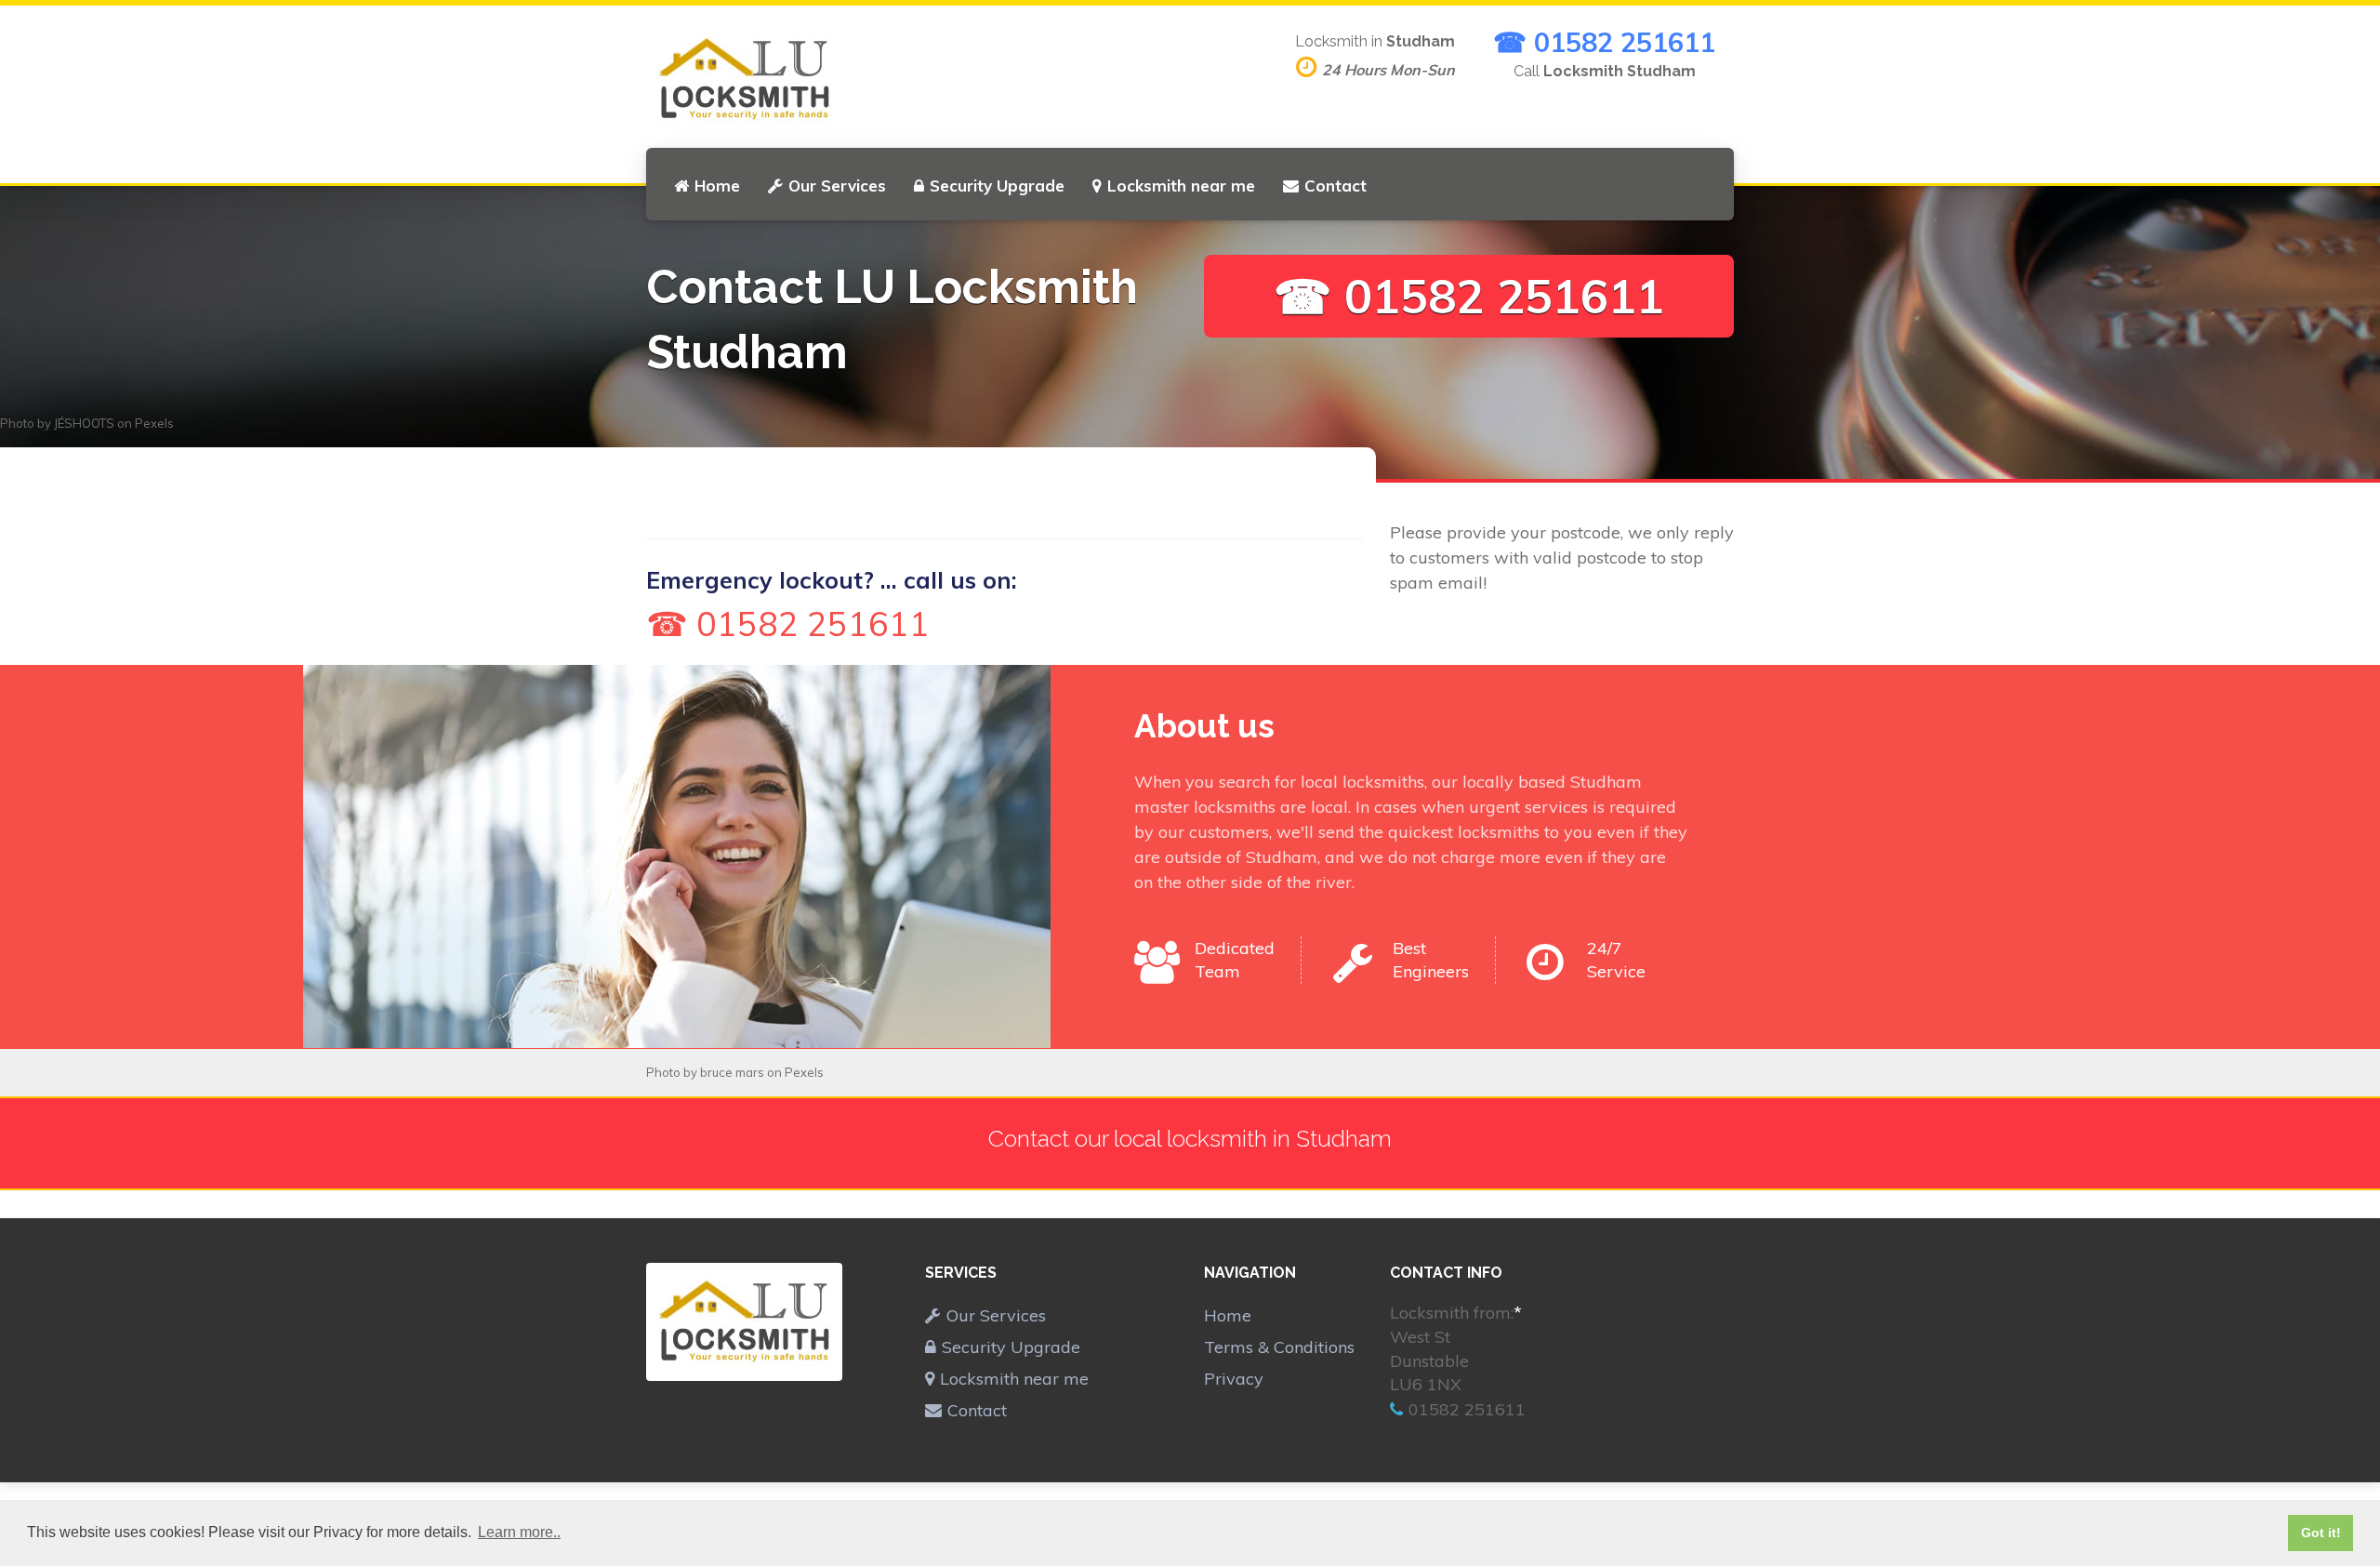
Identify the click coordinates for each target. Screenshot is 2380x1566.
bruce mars (732, 1072)
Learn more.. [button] (519, 1532)
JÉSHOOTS (84, 423)
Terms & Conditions (1279, 1347)
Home (717, 186)
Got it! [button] (2321, 1533)
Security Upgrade (997, 186)
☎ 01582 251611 (1604, 42)
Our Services (837, 186)
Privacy (1234, 1379)
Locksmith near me (1181, 186)
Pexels (154, 423)
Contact (1335, 186)
